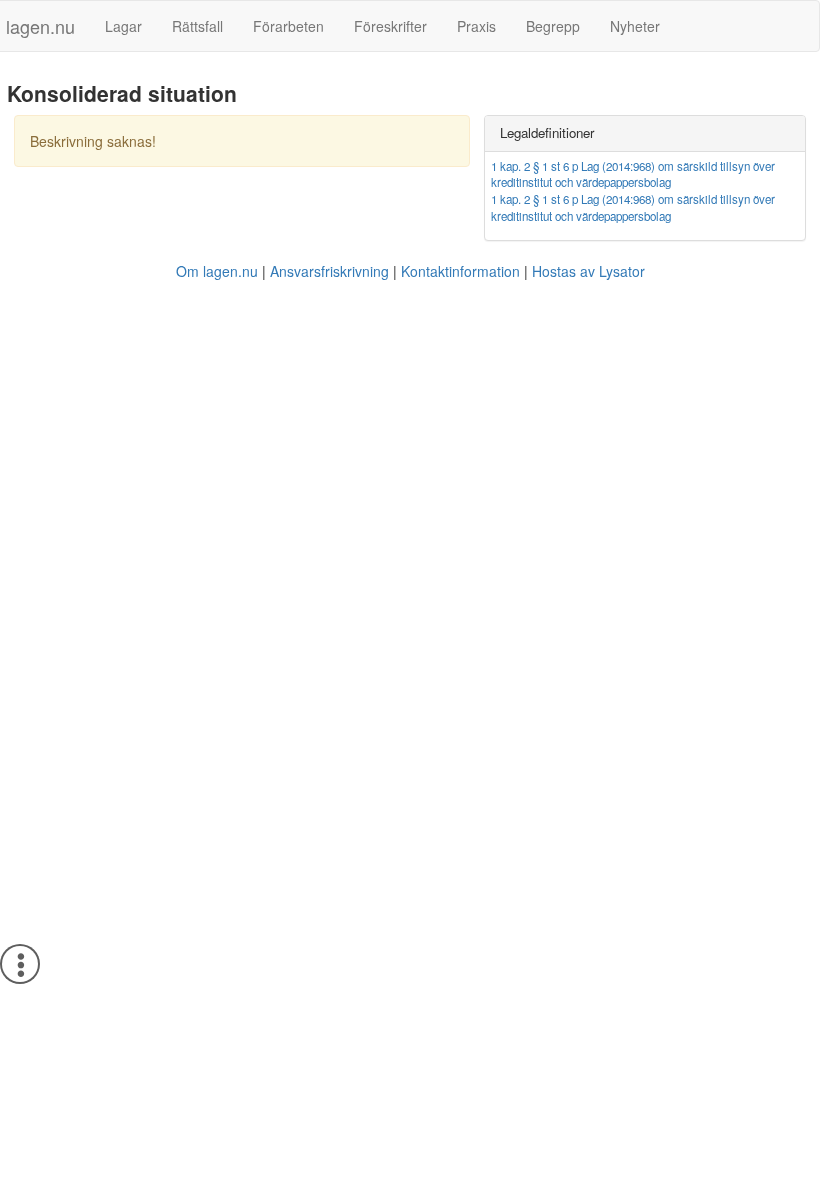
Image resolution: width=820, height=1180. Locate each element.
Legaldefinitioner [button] (547, 132)
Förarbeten (288, 26)
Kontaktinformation (460, 271)
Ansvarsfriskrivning (329, 271)
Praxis (476, 26)
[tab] (645, 133)
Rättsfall (197, 26)
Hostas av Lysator (588, 271)
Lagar (123, 26)
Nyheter (635, 26)
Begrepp (553, 26)
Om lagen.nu (217, 271)
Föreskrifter (390, 26)
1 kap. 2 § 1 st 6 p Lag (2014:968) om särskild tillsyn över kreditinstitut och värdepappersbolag (633, 174)
